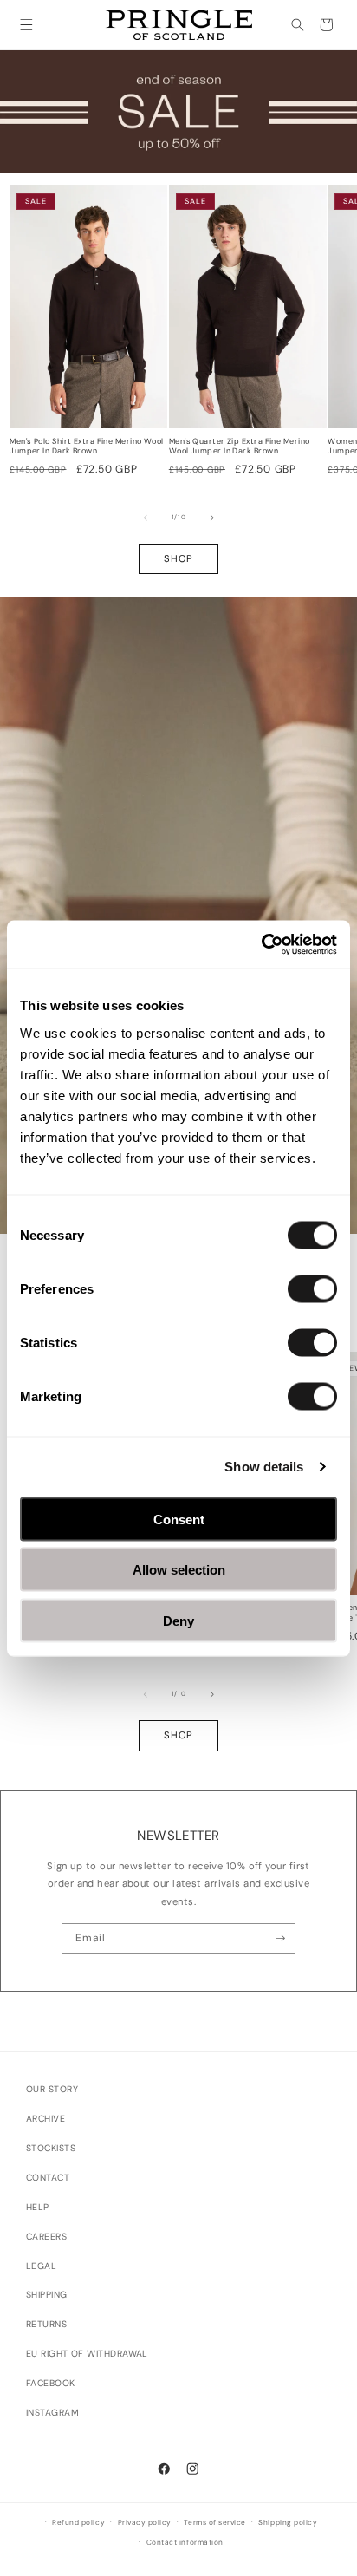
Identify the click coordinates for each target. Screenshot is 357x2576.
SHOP (178, 558)
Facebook (51, 2383)
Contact (48, 2178)
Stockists (51, 2148)
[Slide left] (146, 518)
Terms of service (214, 2523)
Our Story (52, 2089)
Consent (179, 1519)
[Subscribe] (280, 1939)
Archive (45, 2119)
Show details (264, 1467)
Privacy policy (145, 2523)
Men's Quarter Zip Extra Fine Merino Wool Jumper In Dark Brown (240, 447)
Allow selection (179, 1570)
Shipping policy (288, 2523)
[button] (26, 25)
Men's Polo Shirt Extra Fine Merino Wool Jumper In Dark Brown (87, 447)
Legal (41, 2266)
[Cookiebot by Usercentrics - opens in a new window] (261, 944)
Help (38, 2207)
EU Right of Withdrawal (87, 2354)
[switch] (312, 1288)
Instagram (52, 2413)
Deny (178, 1620)
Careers (46, 2237)
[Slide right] (212, 518)
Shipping (47, 2295)
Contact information (185, 2543)
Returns (46, 2324)
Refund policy (78, 2523)
